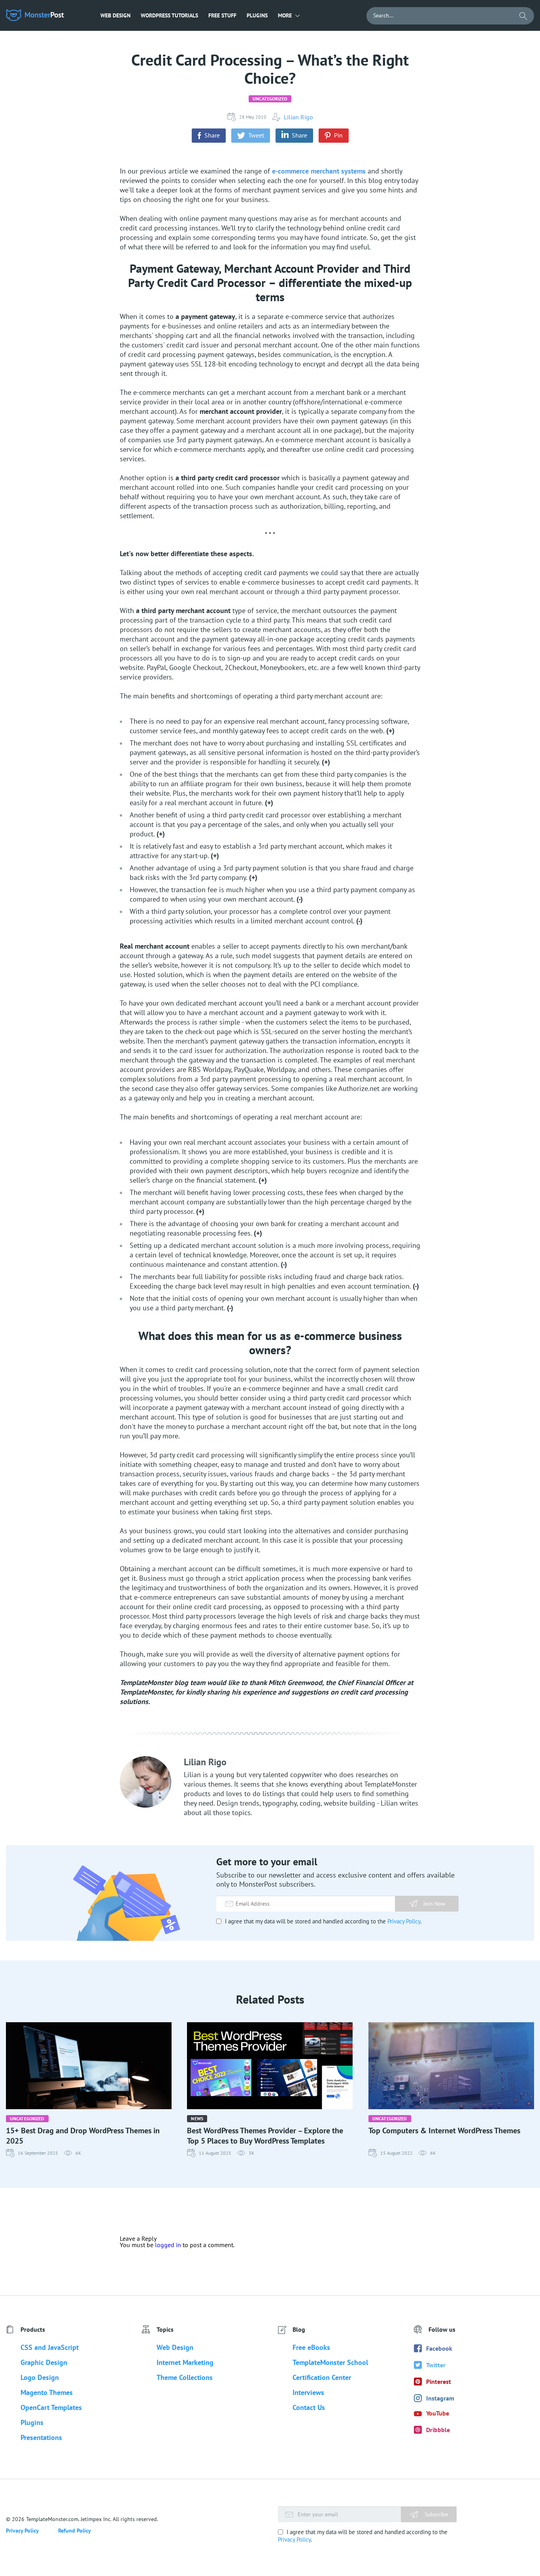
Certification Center (322, 2377)
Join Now (434, 1904)
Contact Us (309, 2407)
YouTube (438, 2413)
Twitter (436, 2365)
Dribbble (438, 2430)
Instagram (440, 2398)
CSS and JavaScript (50, 2347)
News (197, 2118)
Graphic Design (44, 2362)
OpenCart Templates (51, 2407)
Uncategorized (270, 99)
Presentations (41, 2437)
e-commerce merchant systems (319, 171)
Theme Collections (185, 2377)
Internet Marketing (185, 2362)
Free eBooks (311, 2347)
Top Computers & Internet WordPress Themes (444, 2131)
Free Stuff (222, 15)
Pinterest (439, 2382)
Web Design (115, 15)
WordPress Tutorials (169, 15)
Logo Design (40, 2377)
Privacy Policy (404, 1921)
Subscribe (435, 2514)
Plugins (257, 15)
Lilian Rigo (298, 117)
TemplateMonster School (330, 2362)
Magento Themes (47, 2392)
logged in (168, 2245)
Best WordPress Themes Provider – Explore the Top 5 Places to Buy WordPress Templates (265, 2136)
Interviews (308, 2392)
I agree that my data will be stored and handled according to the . (322, 1921)
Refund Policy (75, 2531)
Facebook (439, 2348)
